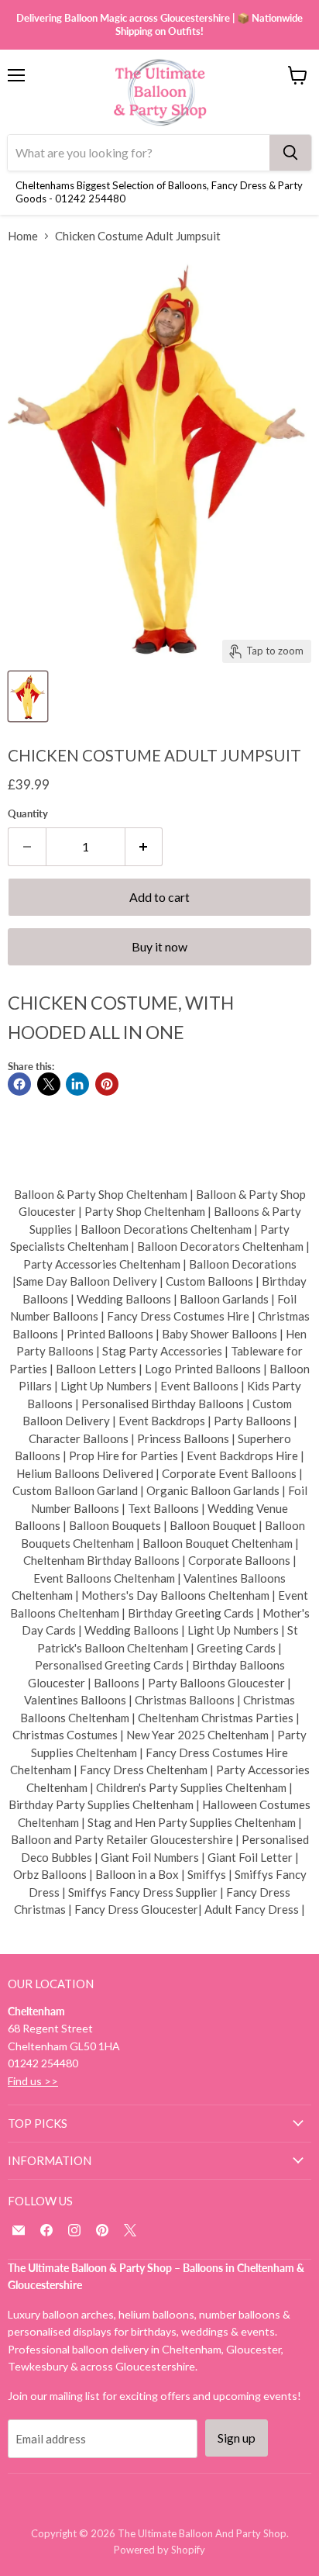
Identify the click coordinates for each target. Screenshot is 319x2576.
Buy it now (159, 946)
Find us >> (33, 2081)
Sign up (237, 2438)
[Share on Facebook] (19, 1084)
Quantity (28, 814)
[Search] (290, 153)
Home (23, 236)
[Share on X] (49, 1084)
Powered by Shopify (159, 2550)
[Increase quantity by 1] (144, 847)
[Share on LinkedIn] (77, 1084)
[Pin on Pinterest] (107, 1084)
